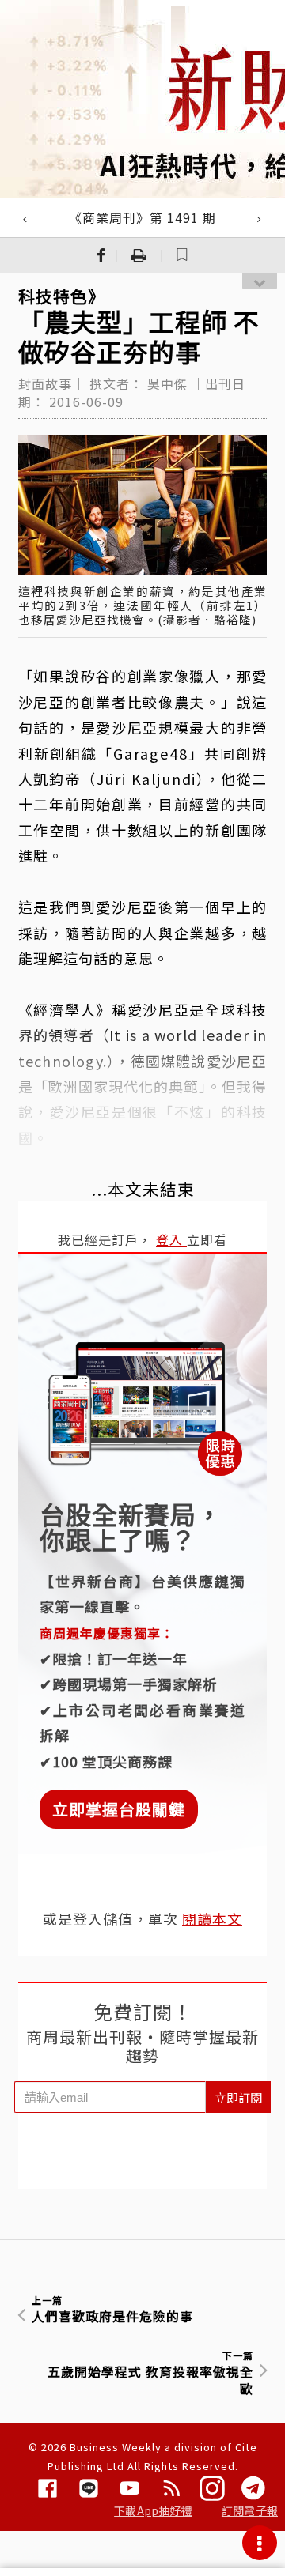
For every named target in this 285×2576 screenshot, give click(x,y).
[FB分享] (101, 255)
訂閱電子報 (250, 2510)
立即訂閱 (238, 2097)
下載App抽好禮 (153, 2510)
